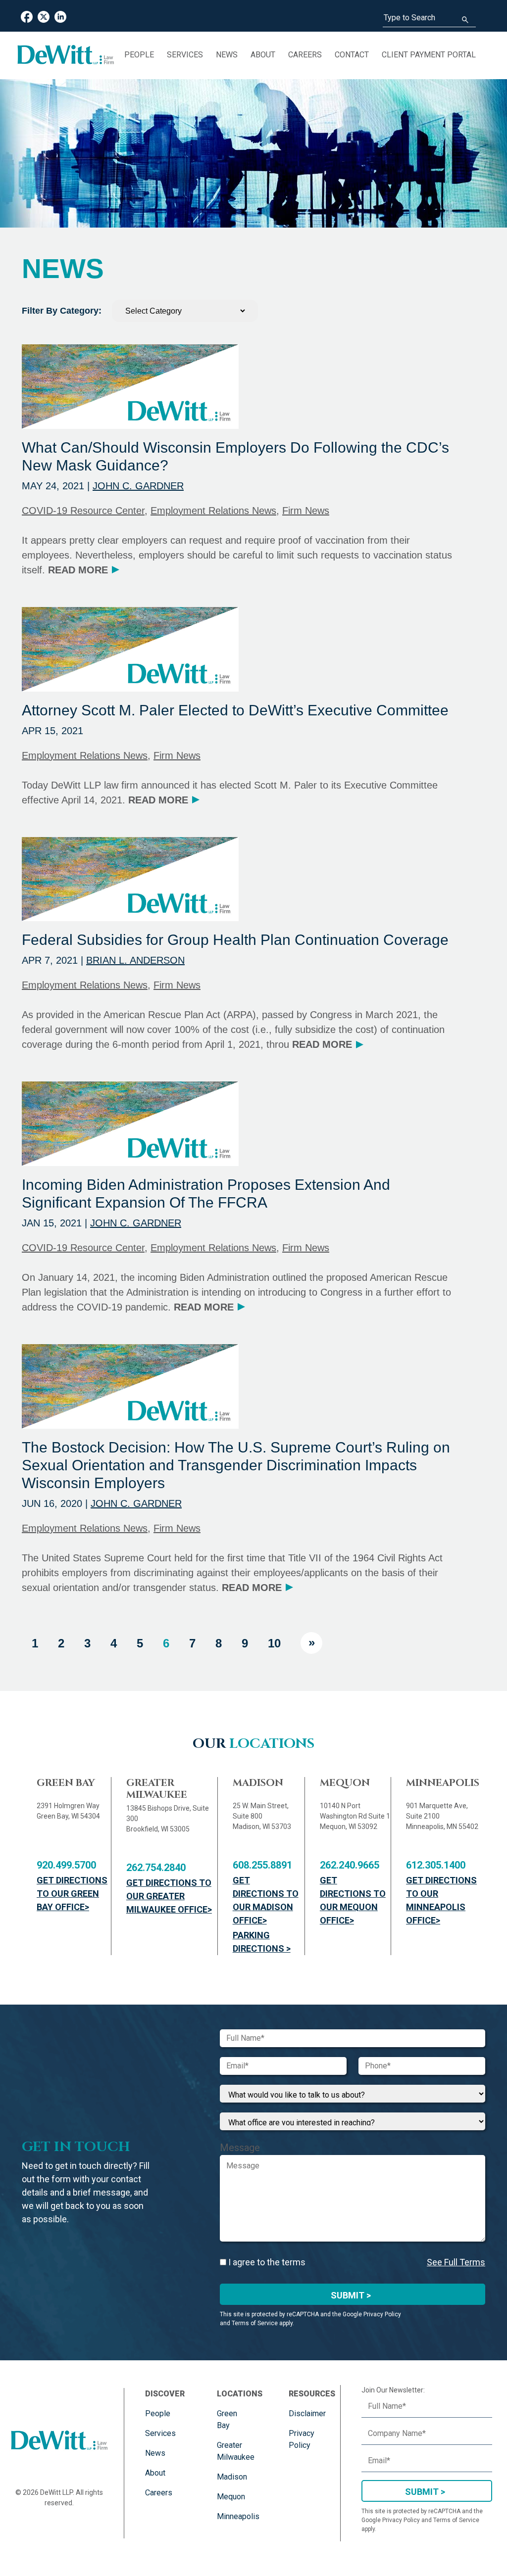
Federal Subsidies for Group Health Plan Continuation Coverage (235, 940)
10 (274, 1643)
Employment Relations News (213, 511)
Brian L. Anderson (135, 960)
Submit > (351, 2295)
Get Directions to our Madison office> (266, 1900)
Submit (422, 2492)
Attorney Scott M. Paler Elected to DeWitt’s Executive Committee (235, 710)
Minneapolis (238, 2516)
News (227, 55)
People (139, 55)
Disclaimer (307, 2413)
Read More (83, 570)
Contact (352, 55)
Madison (232, 2477)
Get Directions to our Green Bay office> (72, 1894)
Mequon (231, 2497)
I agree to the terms (266, 2262)
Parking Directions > (262, 1942)
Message (240, 2148)
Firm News (306, 511)
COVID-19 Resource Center (83, 511)
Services (185, 55)
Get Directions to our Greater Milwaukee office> (169, 1896)
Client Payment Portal (429, 55)
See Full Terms (456, 2262)
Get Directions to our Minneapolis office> (441, 1900)
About (263, 55)
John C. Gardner (138, 486)
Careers (305, 55)
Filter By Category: (62, 311)
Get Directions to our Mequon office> (353, 1900)
